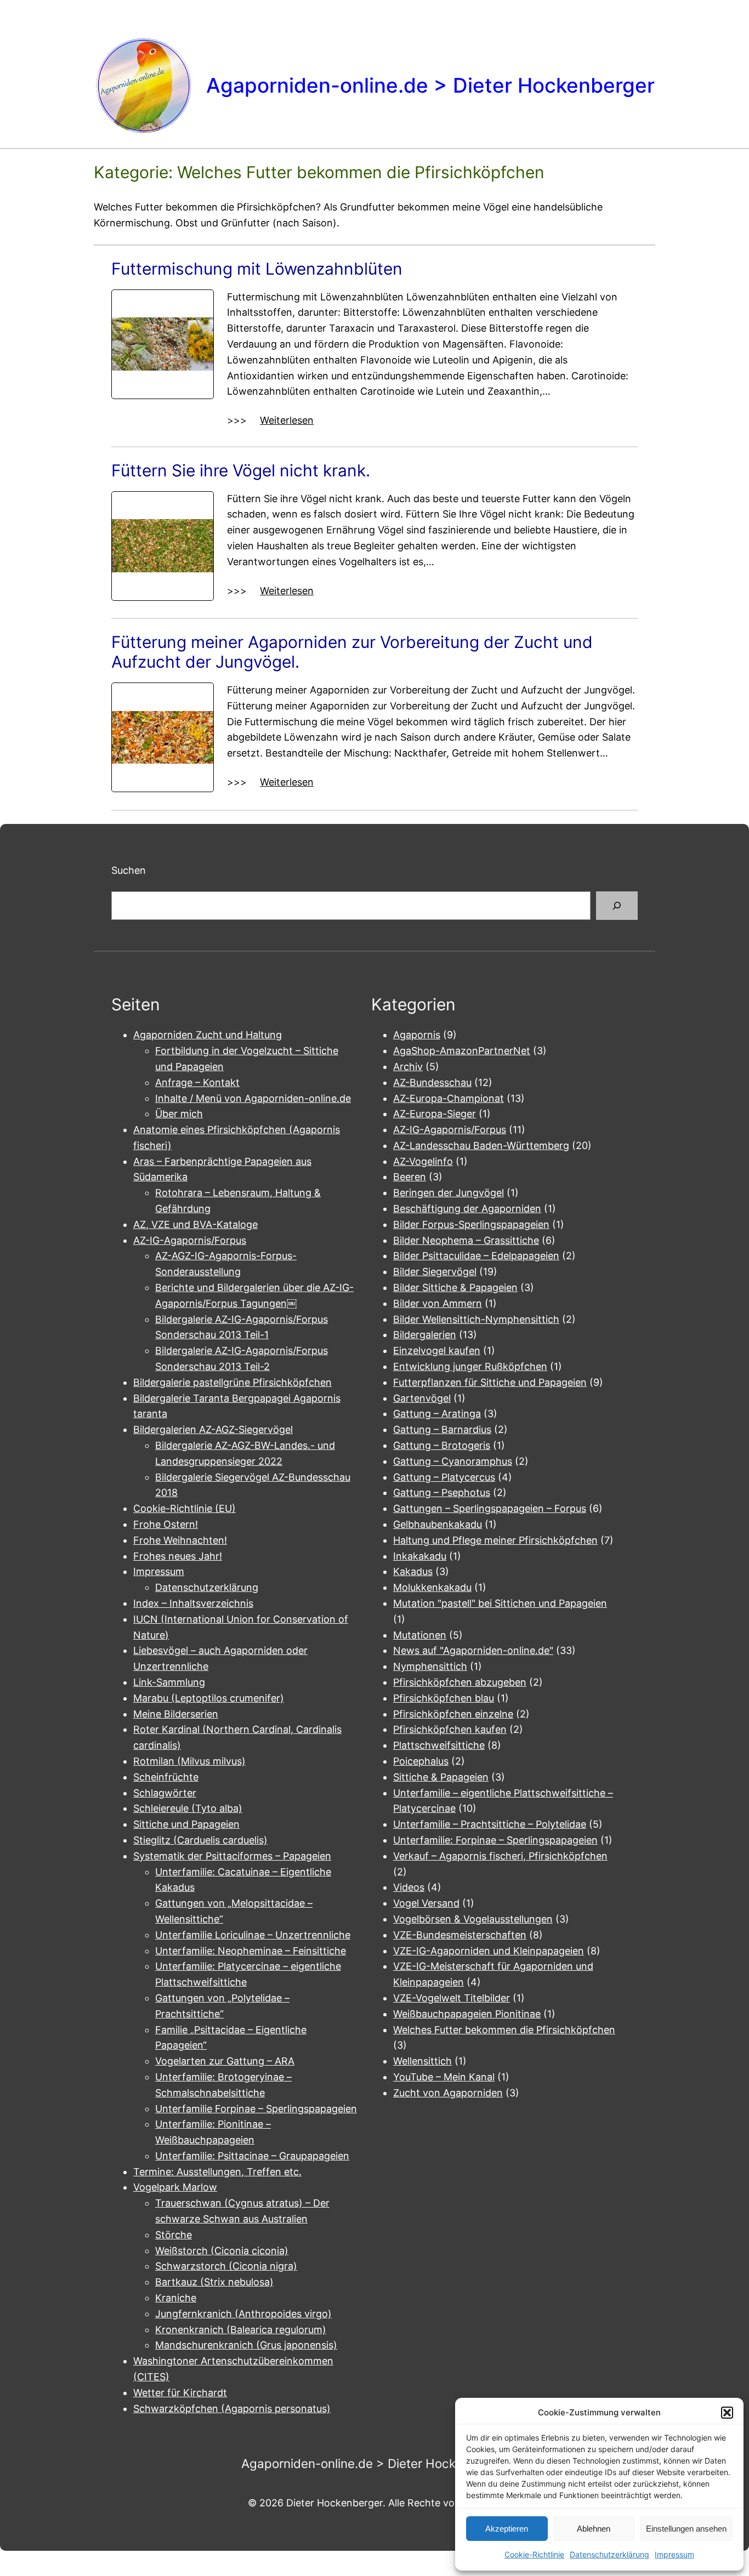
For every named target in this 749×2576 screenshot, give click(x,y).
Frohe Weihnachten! (180, 1540)
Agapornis (417, 1035)
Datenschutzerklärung (609, 2554)
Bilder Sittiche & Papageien (455, 1287)
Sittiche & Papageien (441, 1777)
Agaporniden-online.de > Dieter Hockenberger (430, 85)
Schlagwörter (165, 1793)
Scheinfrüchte (166, 1777)
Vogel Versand (426, 1903)
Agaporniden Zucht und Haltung (208, 1035)
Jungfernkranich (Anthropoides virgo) (243, 2314)
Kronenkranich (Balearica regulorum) (241, 2330)
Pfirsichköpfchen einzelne (453, 1714)
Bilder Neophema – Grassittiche (466, 1240)
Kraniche (176, 2298)
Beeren (410, 1177)
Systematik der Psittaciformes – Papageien (232, 1856)
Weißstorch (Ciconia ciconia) (222, 2251)
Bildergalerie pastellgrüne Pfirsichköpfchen (232, 1382)
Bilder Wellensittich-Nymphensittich (476, 1319)
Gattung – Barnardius (442, 1429)
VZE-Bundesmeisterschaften (460, 1935)
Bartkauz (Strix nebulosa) (214, 2282)
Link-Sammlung (169, 1682)
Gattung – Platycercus (444, 1477)
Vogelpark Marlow (175, 2187)
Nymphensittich (430, 1666)
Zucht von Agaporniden (448, 2093)
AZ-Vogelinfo (423, 1161)
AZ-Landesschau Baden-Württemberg (481, 1145)
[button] (727, 2413)
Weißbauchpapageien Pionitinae (467, 2014)
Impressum (674, 2554)
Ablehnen (594, 2529)
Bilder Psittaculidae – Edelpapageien (476, 1256)
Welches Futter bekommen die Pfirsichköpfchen (504, 2030)
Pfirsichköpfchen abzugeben (460, 1682)
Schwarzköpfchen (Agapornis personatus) (232, 2409)
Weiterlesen (287, 421)
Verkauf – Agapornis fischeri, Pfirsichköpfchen (500, 1856)
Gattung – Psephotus (442, 1492)
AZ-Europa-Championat (449, 1098)
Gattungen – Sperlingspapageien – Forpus (490, 1508)
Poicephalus (421, 1761)
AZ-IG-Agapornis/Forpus (190, 1240)
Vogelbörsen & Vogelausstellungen (473, 1919)
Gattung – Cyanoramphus (453, 1461)
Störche (174, 2235)
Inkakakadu (420, 1556)
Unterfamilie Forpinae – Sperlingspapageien (256, 2109)
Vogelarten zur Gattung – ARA (225, 2061)
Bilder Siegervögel (435, 1272)
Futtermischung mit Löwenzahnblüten (257, 269)
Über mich (179, 1114)
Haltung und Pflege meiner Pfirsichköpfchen (495, 1540)
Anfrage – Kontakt (197, 1082)
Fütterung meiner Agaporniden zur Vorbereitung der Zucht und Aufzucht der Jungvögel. (352, 652)
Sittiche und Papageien (186, 1824)
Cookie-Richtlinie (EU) (185, 1508)
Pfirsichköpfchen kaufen (450, 1729)
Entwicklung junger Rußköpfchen (470, 1366)
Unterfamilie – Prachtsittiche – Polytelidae (490, 1824)
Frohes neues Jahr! (178, 1556)
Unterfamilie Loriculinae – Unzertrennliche (253, 1935)
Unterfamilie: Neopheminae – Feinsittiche (251, 1951)
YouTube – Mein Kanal (444, 2077)
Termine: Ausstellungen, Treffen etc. (217, 2172)
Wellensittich (422, 2061)
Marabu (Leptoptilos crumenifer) (209, 1698)
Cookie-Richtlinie (534, 2554)
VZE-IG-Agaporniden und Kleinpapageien (489, 1951)
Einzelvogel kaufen (437, 1350)
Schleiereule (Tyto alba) (188, 1808)
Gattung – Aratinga (437, 1414)
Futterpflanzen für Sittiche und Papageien (490, 1382)
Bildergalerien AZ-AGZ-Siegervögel (213, 1429)
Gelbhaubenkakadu (438, 1524)
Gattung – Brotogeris (442, 1445)
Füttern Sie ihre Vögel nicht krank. (241, 470)
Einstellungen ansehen (686, 2529)
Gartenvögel (422, 1398)
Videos (409, 1887)
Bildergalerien (425, 1335)
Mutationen (420, 1635)
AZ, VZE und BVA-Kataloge (195, 1224)
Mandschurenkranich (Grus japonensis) (246, 2345)
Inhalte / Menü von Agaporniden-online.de (253, 1098)
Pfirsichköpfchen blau (444, 1698)
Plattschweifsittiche (439, 1745)
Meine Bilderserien (176, 1714)
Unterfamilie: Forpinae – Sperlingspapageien (495, 1840)
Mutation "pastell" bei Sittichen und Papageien (500, 1603)
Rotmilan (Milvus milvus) (189, 1761)
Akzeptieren (507, 2529)
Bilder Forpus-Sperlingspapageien (471, 1224)
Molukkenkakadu (432, 1587)
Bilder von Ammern (438, 1303)
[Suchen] (617, 906)
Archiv (408, 1067)
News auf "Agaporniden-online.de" (473, 1650)
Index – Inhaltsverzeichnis (193, 1603)
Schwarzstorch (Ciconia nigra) (226, 2266)
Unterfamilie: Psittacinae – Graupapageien (252, 2156)
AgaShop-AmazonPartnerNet (462, 1051)
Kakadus (413, 1571)
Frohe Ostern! (166, 1524)
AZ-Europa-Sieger (435, 1114)
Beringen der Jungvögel (449, 1193)
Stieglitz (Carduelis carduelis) (200, 1840)
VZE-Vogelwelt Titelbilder (452, 1998)
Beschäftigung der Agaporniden (467, 1209)
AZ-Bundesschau (432, 1082)
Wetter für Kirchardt (180, 2393)
